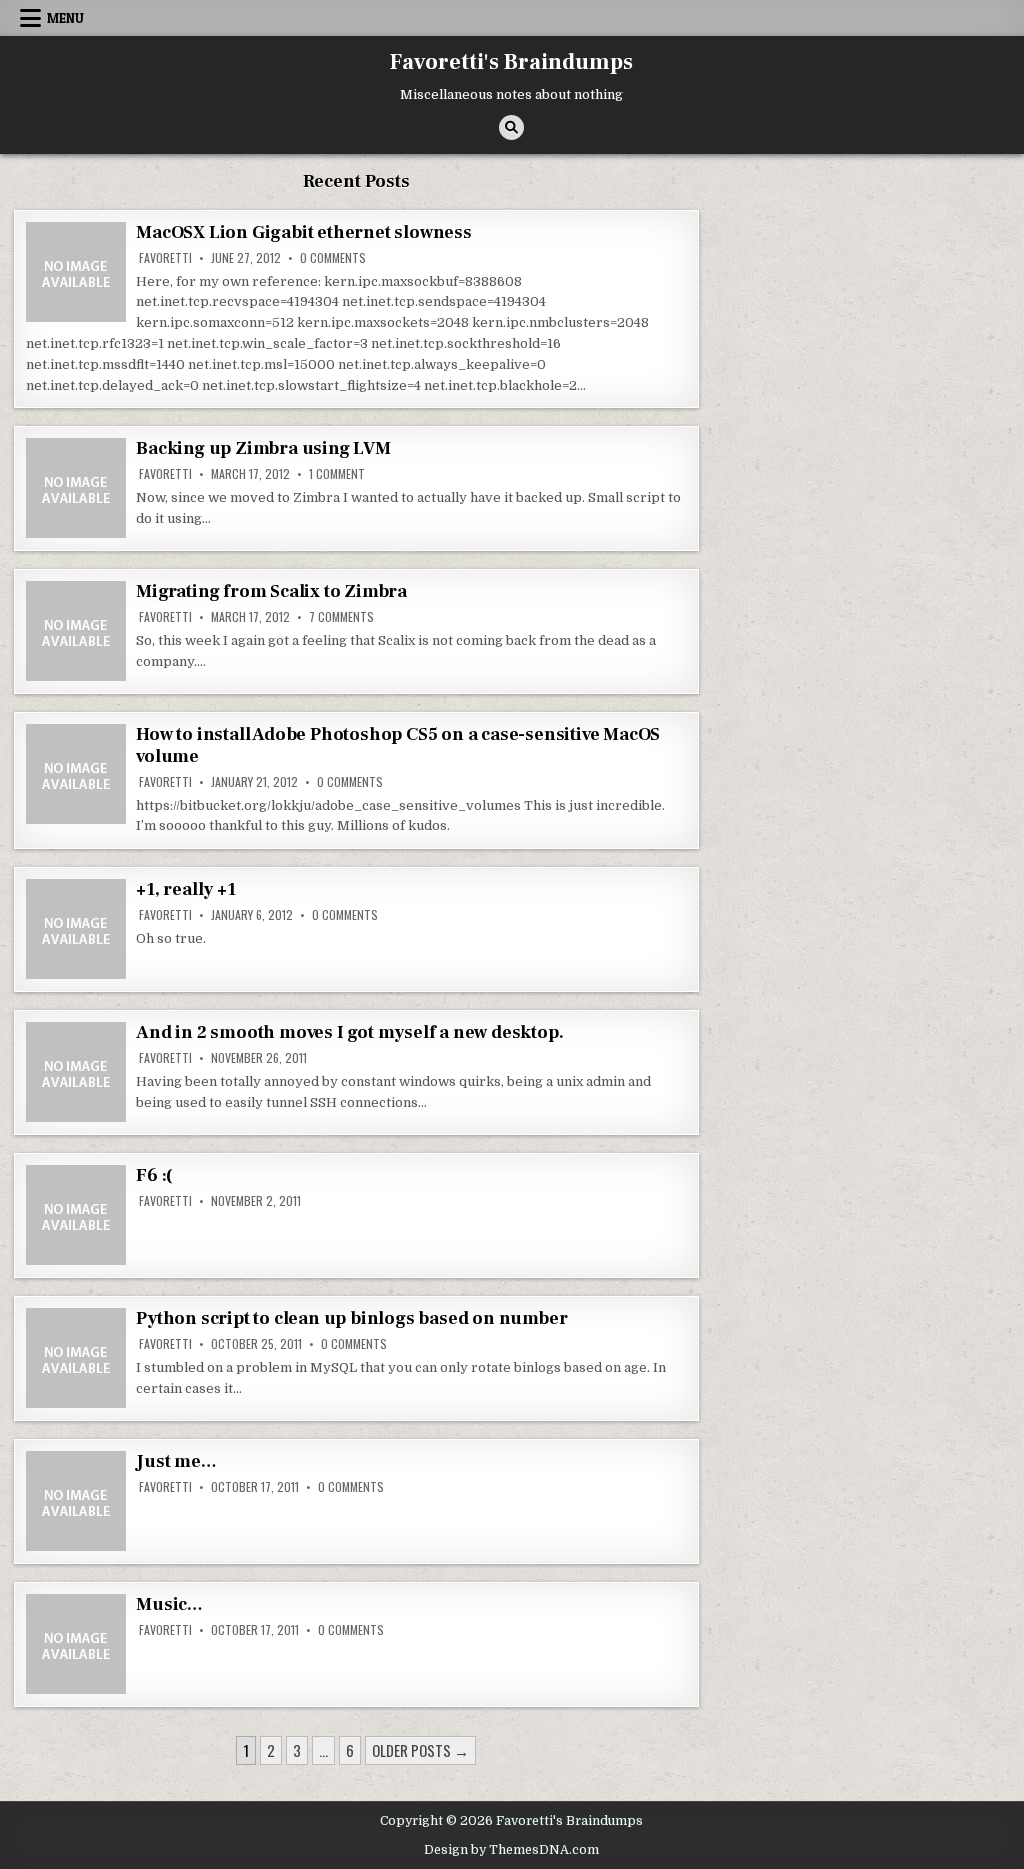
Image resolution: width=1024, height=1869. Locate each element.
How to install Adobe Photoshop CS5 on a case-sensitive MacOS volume (398, 745)
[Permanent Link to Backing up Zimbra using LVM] (76, 488)
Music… (169, 1604)
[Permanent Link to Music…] (76, 1644)
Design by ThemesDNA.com (511, 1850)
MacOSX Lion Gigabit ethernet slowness (304, 232)
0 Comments (333, 258)
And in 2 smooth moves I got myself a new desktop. (349, 1032)
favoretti (165, 258)
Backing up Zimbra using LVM (263, 448)
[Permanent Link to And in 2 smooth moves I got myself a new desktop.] (76, 1072)
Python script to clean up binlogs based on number (351, 1318)
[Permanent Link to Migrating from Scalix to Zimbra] (76, 631)
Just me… (176, 1461)
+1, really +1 (185, 889)
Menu (65, 18)
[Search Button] (511, 127)
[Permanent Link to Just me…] (76, 1501)
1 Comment (337, 474)
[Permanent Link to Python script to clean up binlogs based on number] (76, 1358)
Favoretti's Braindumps (511, 62)
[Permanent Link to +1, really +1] (76, 929)
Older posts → (420, 1750)
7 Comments (341, 617)
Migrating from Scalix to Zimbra (271, 591)
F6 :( (154, 1175)
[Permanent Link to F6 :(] (76, 1215)
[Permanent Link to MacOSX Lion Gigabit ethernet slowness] (76, 272)
